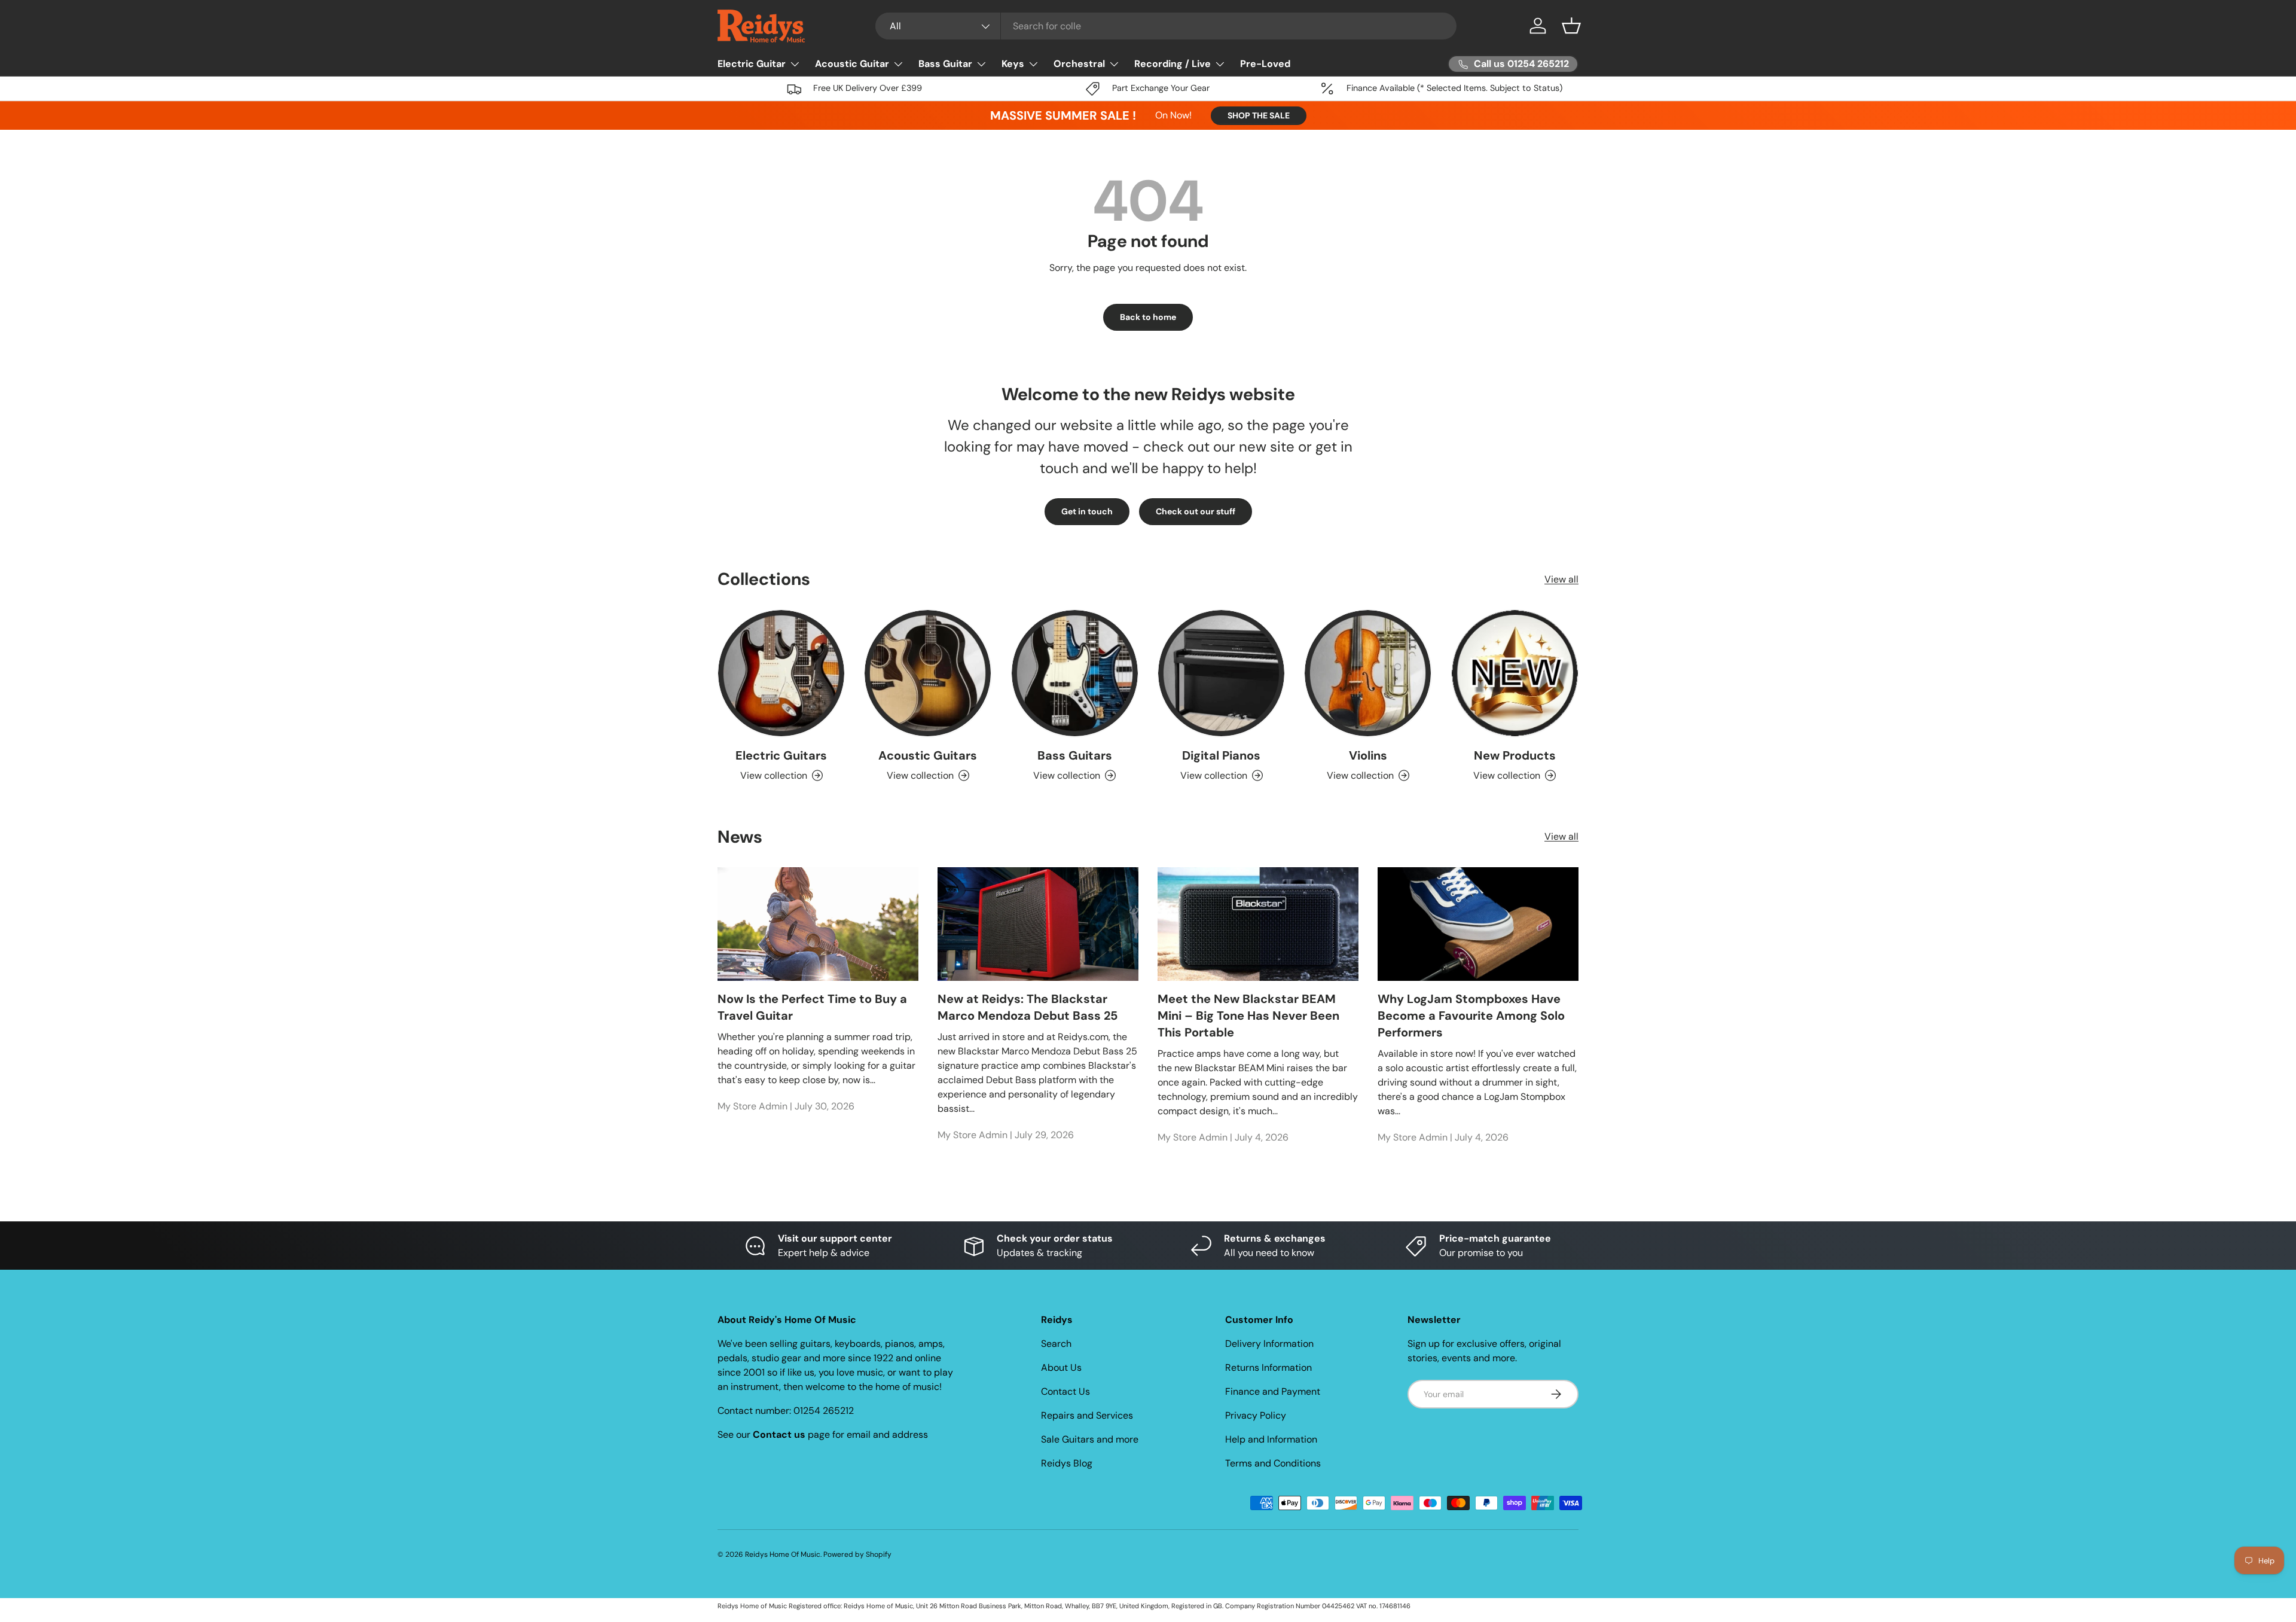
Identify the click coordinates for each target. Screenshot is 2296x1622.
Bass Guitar (945, 64)
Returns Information (1268, 1368)
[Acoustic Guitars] (928, 673)
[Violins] (1368, 673)
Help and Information (1271, 1439)
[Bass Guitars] (1075, 673)
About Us (1061, 1368)
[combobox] (1166, 26)
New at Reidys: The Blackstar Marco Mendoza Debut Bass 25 (1028, 1007)
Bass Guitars (1075, 755)
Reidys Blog (1067, 1463)
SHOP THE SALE (1259, 115)
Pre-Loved (1265, 64)
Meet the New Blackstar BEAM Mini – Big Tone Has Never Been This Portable (1248, 1016)
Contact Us (1065, 1391)
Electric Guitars (781, 755)
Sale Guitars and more (1090, 1439)
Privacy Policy (1256, 1415)
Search (1056, 1344)
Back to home (1148, 317)
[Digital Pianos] (1221, 673)
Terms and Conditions (1273, 1463)
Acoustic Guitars (928, 755)
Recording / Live (1173, 64)
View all (1561, 579)
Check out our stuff (1196, 511)
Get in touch (1087, 511)
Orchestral (1079, 64)
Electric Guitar (752, 64)
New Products (1515, 755)
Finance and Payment (1273, 1391)
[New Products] (1515, 673)
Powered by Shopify (857, 1554)
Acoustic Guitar (852, 64)
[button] (1571, 26)
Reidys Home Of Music (783, 1554)
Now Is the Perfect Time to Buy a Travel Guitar (812, 1007)
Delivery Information (1269, 1344)
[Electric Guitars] (781, 673)
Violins (1368, 755)
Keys (1013, 64)
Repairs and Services (1087, 1415)
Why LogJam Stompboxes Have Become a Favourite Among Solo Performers (1471, 1016)
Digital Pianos (1221, 755)
